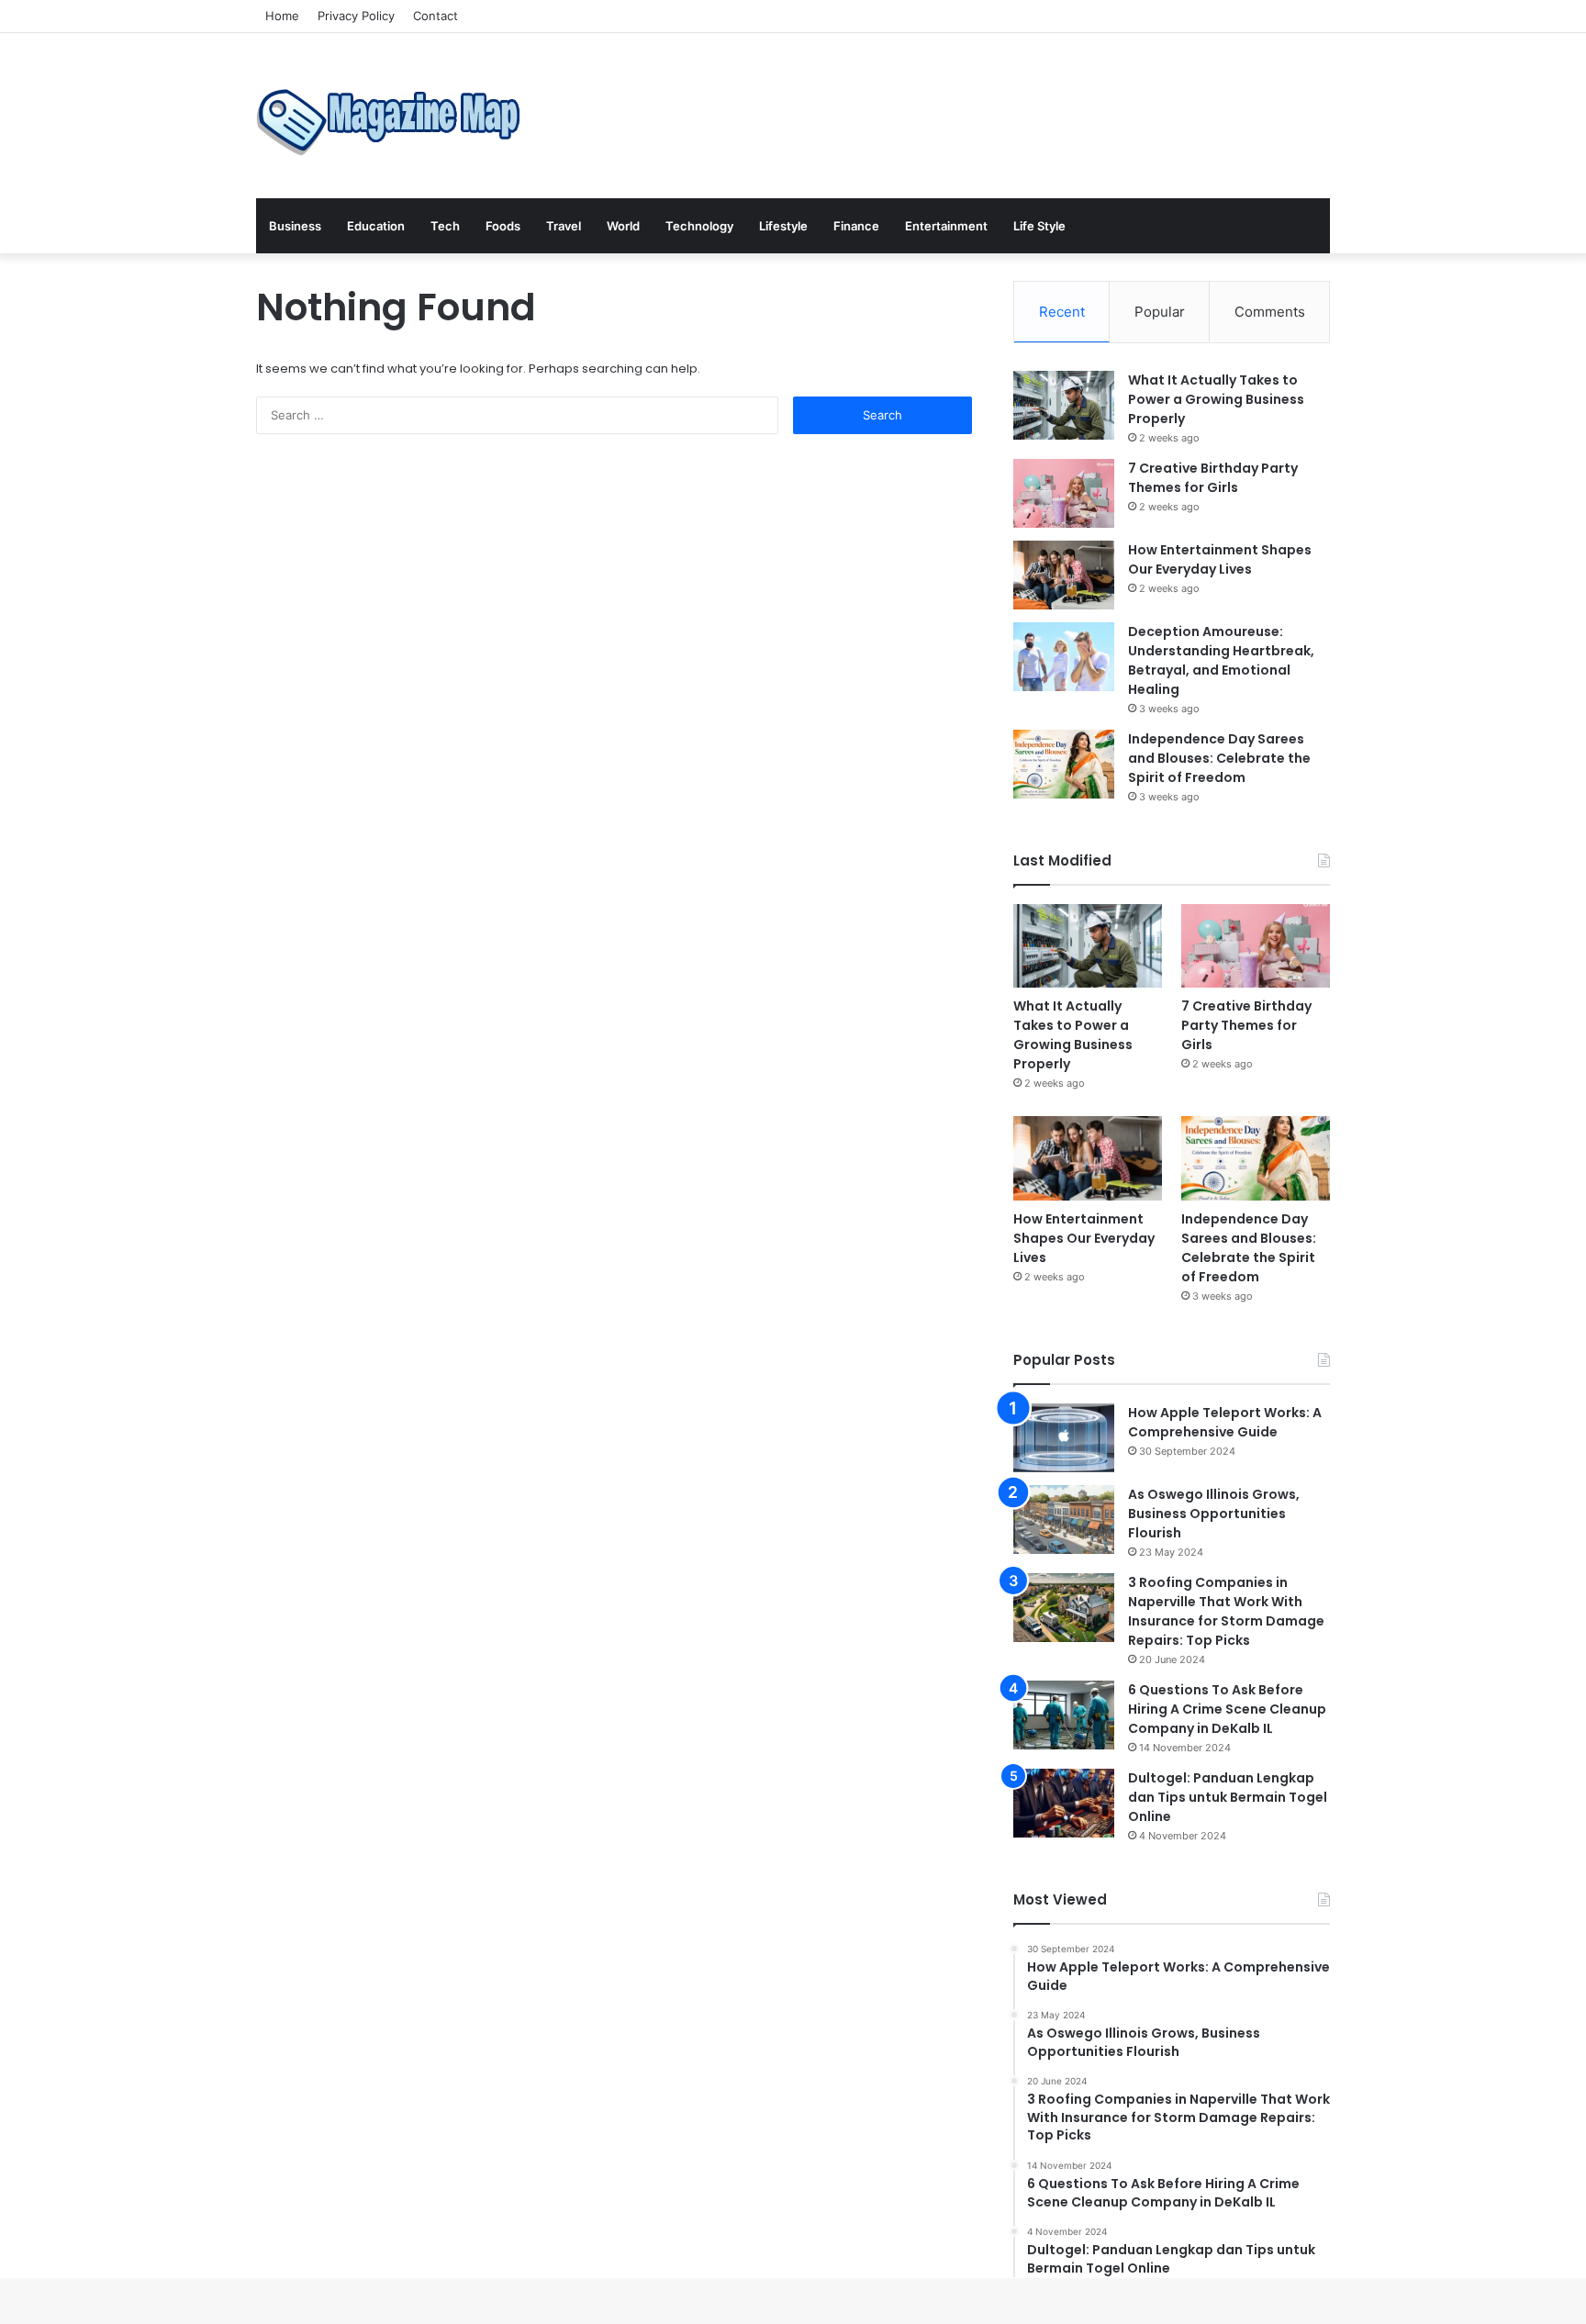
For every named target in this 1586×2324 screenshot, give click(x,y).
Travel (564, 226)
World (623, 226)
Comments (1270, 312)
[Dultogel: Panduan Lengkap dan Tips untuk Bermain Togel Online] (1064, 1803)
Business (295, 226)
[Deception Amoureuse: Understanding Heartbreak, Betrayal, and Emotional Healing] (1064, 657)
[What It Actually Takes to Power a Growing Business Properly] (1064, 405)
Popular (1160, 312)
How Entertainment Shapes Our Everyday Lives (1220, 559)
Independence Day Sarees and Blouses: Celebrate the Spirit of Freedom (1219, 758)
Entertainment (946, 226)
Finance (856, 226)
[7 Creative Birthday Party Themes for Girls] (1064, 493)
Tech (445, 226)
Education (376, 226)
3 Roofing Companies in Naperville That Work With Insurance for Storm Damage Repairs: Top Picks (1226, 1611)
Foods (503, 226)
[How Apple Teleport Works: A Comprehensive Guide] (1064, 1438)
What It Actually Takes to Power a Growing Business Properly (1216, 399)
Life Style (1039, 226)
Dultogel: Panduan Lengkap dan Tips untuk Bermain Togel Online (1228, 1797)
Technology (699, 226)
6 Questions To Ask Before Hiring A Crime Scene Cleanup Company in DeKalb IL (1227, 1709)
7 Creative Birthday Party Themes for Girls (1213, 478)
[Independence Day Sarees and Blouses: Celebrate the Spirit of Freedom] (1064, 764)
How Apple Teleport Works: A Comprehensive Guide (1225, 1422)
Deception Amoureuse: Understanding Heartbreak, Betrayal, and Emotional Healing (1221, 660)
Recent (1062, 312)
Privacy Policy (356, 16)
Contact (436, 16)
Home (282, 16)
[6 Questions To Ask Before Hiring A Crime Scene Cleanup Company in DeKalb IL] (1064, 1715)
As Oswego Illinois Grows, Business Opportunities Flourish (1214, 1514)
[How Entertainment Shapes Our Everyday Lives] (1064, 575)
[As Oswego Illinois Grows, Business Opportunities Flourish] (1064, 1520)
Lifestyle (783, 226)
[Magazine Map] (394, 116)
